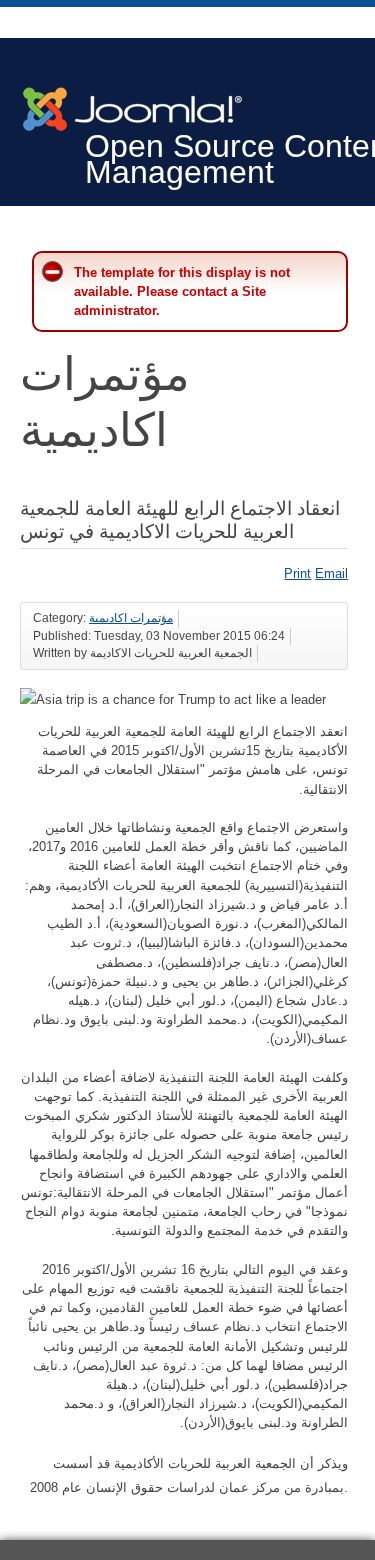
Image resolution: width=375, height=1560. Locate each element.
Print (297, 573)
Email (331, 573)
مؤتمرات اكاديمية (131, 618)
